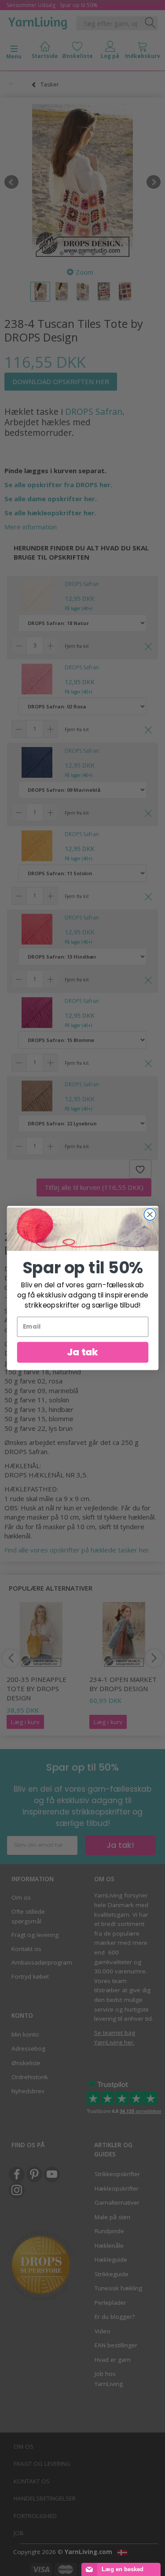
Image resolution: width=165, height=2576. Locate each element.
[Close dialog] (150, 1215)
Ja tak (82, 1352)
